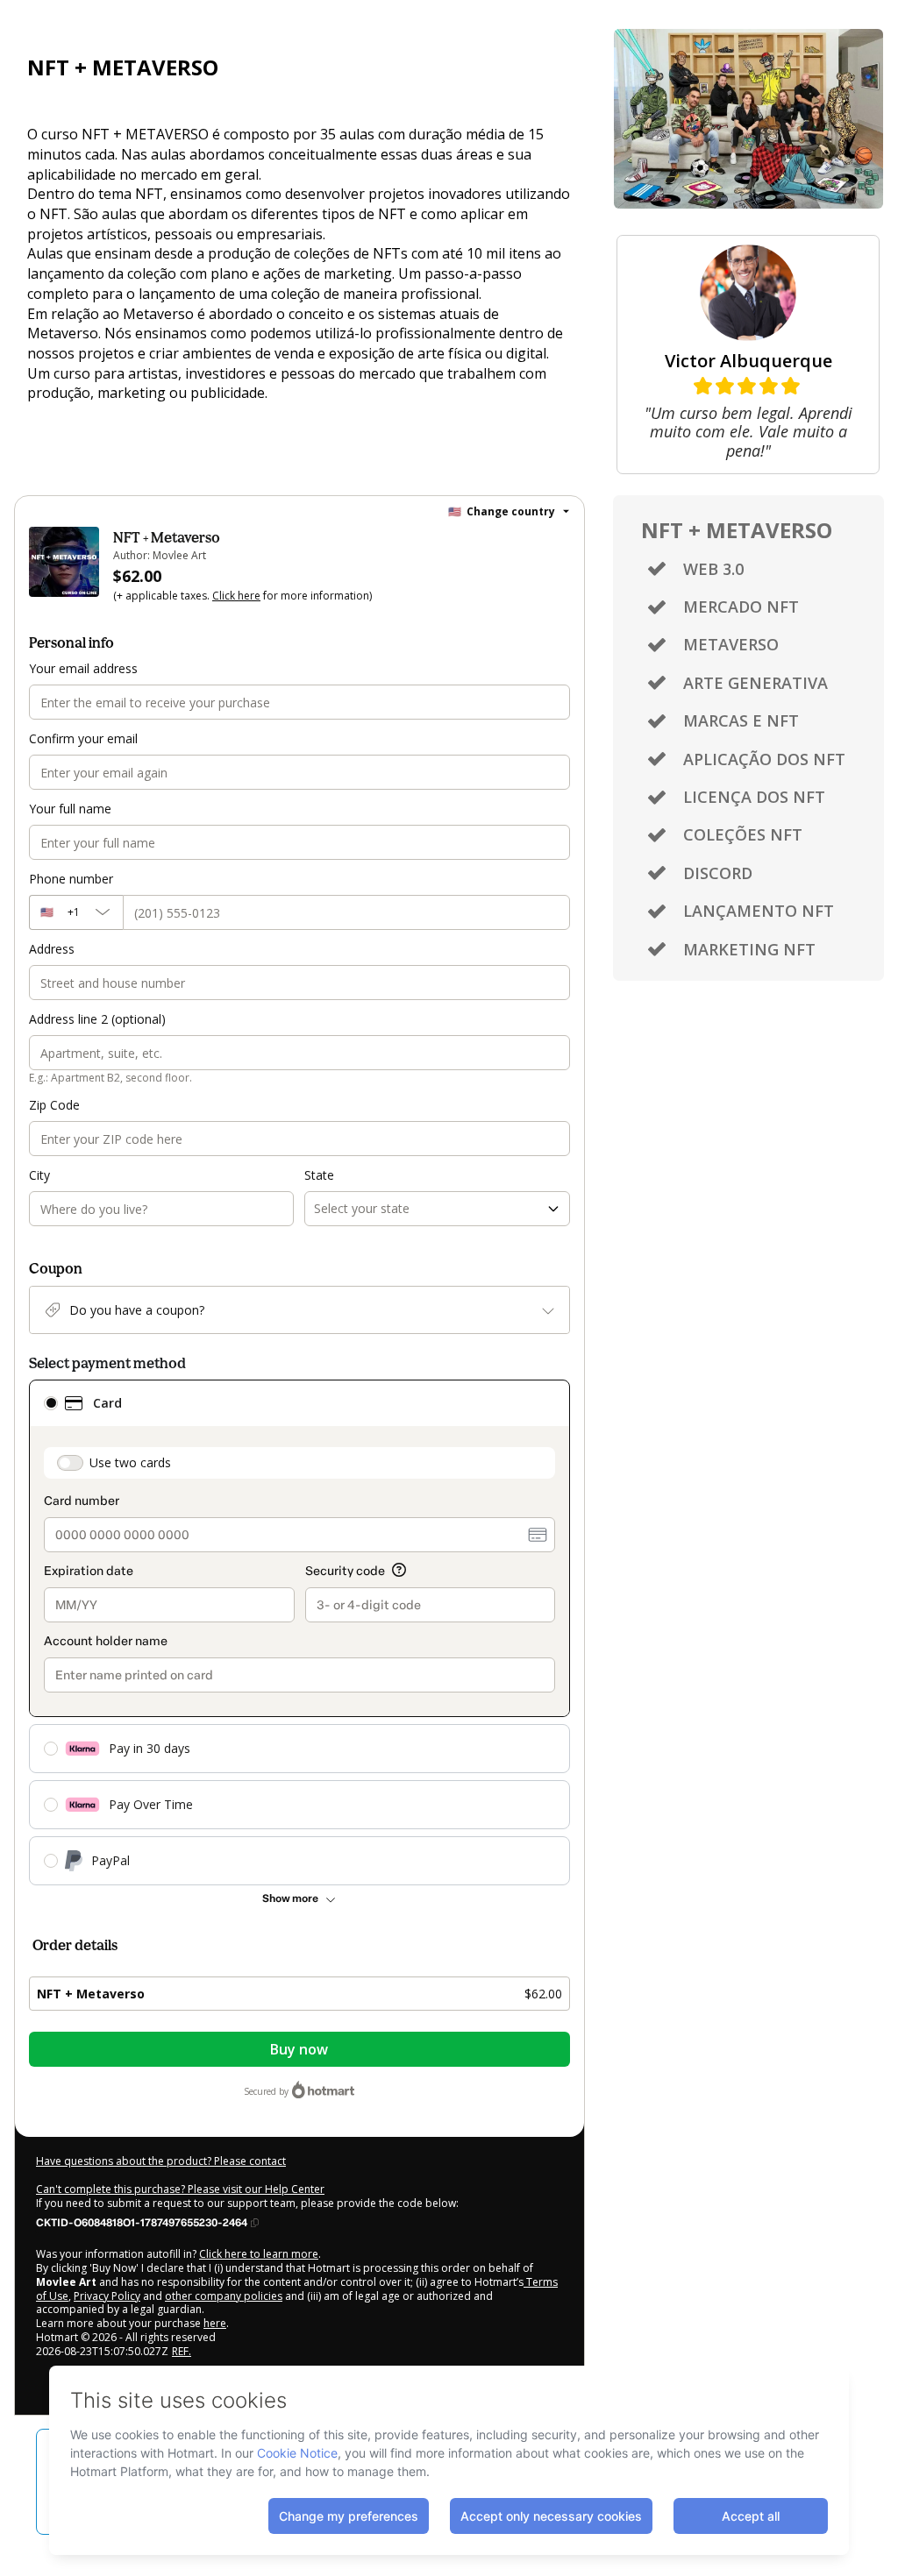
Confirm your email (83, 738)
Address (52, 949)
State (319, 1175)
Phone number (71, 879)
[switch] (70, 1463)
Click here (236, 596)
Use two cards (130, 1462)
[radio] (51, 1403)
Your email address (83, 668)
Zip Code (54, 1105)
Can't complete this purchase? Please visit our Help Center (180, 2189)
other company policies (224, 2296)
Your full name (70, 809)
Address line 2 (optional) (97, 1019)
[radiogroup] (299, 1632)
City (39, 1175)
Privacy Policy (107, 2296)
